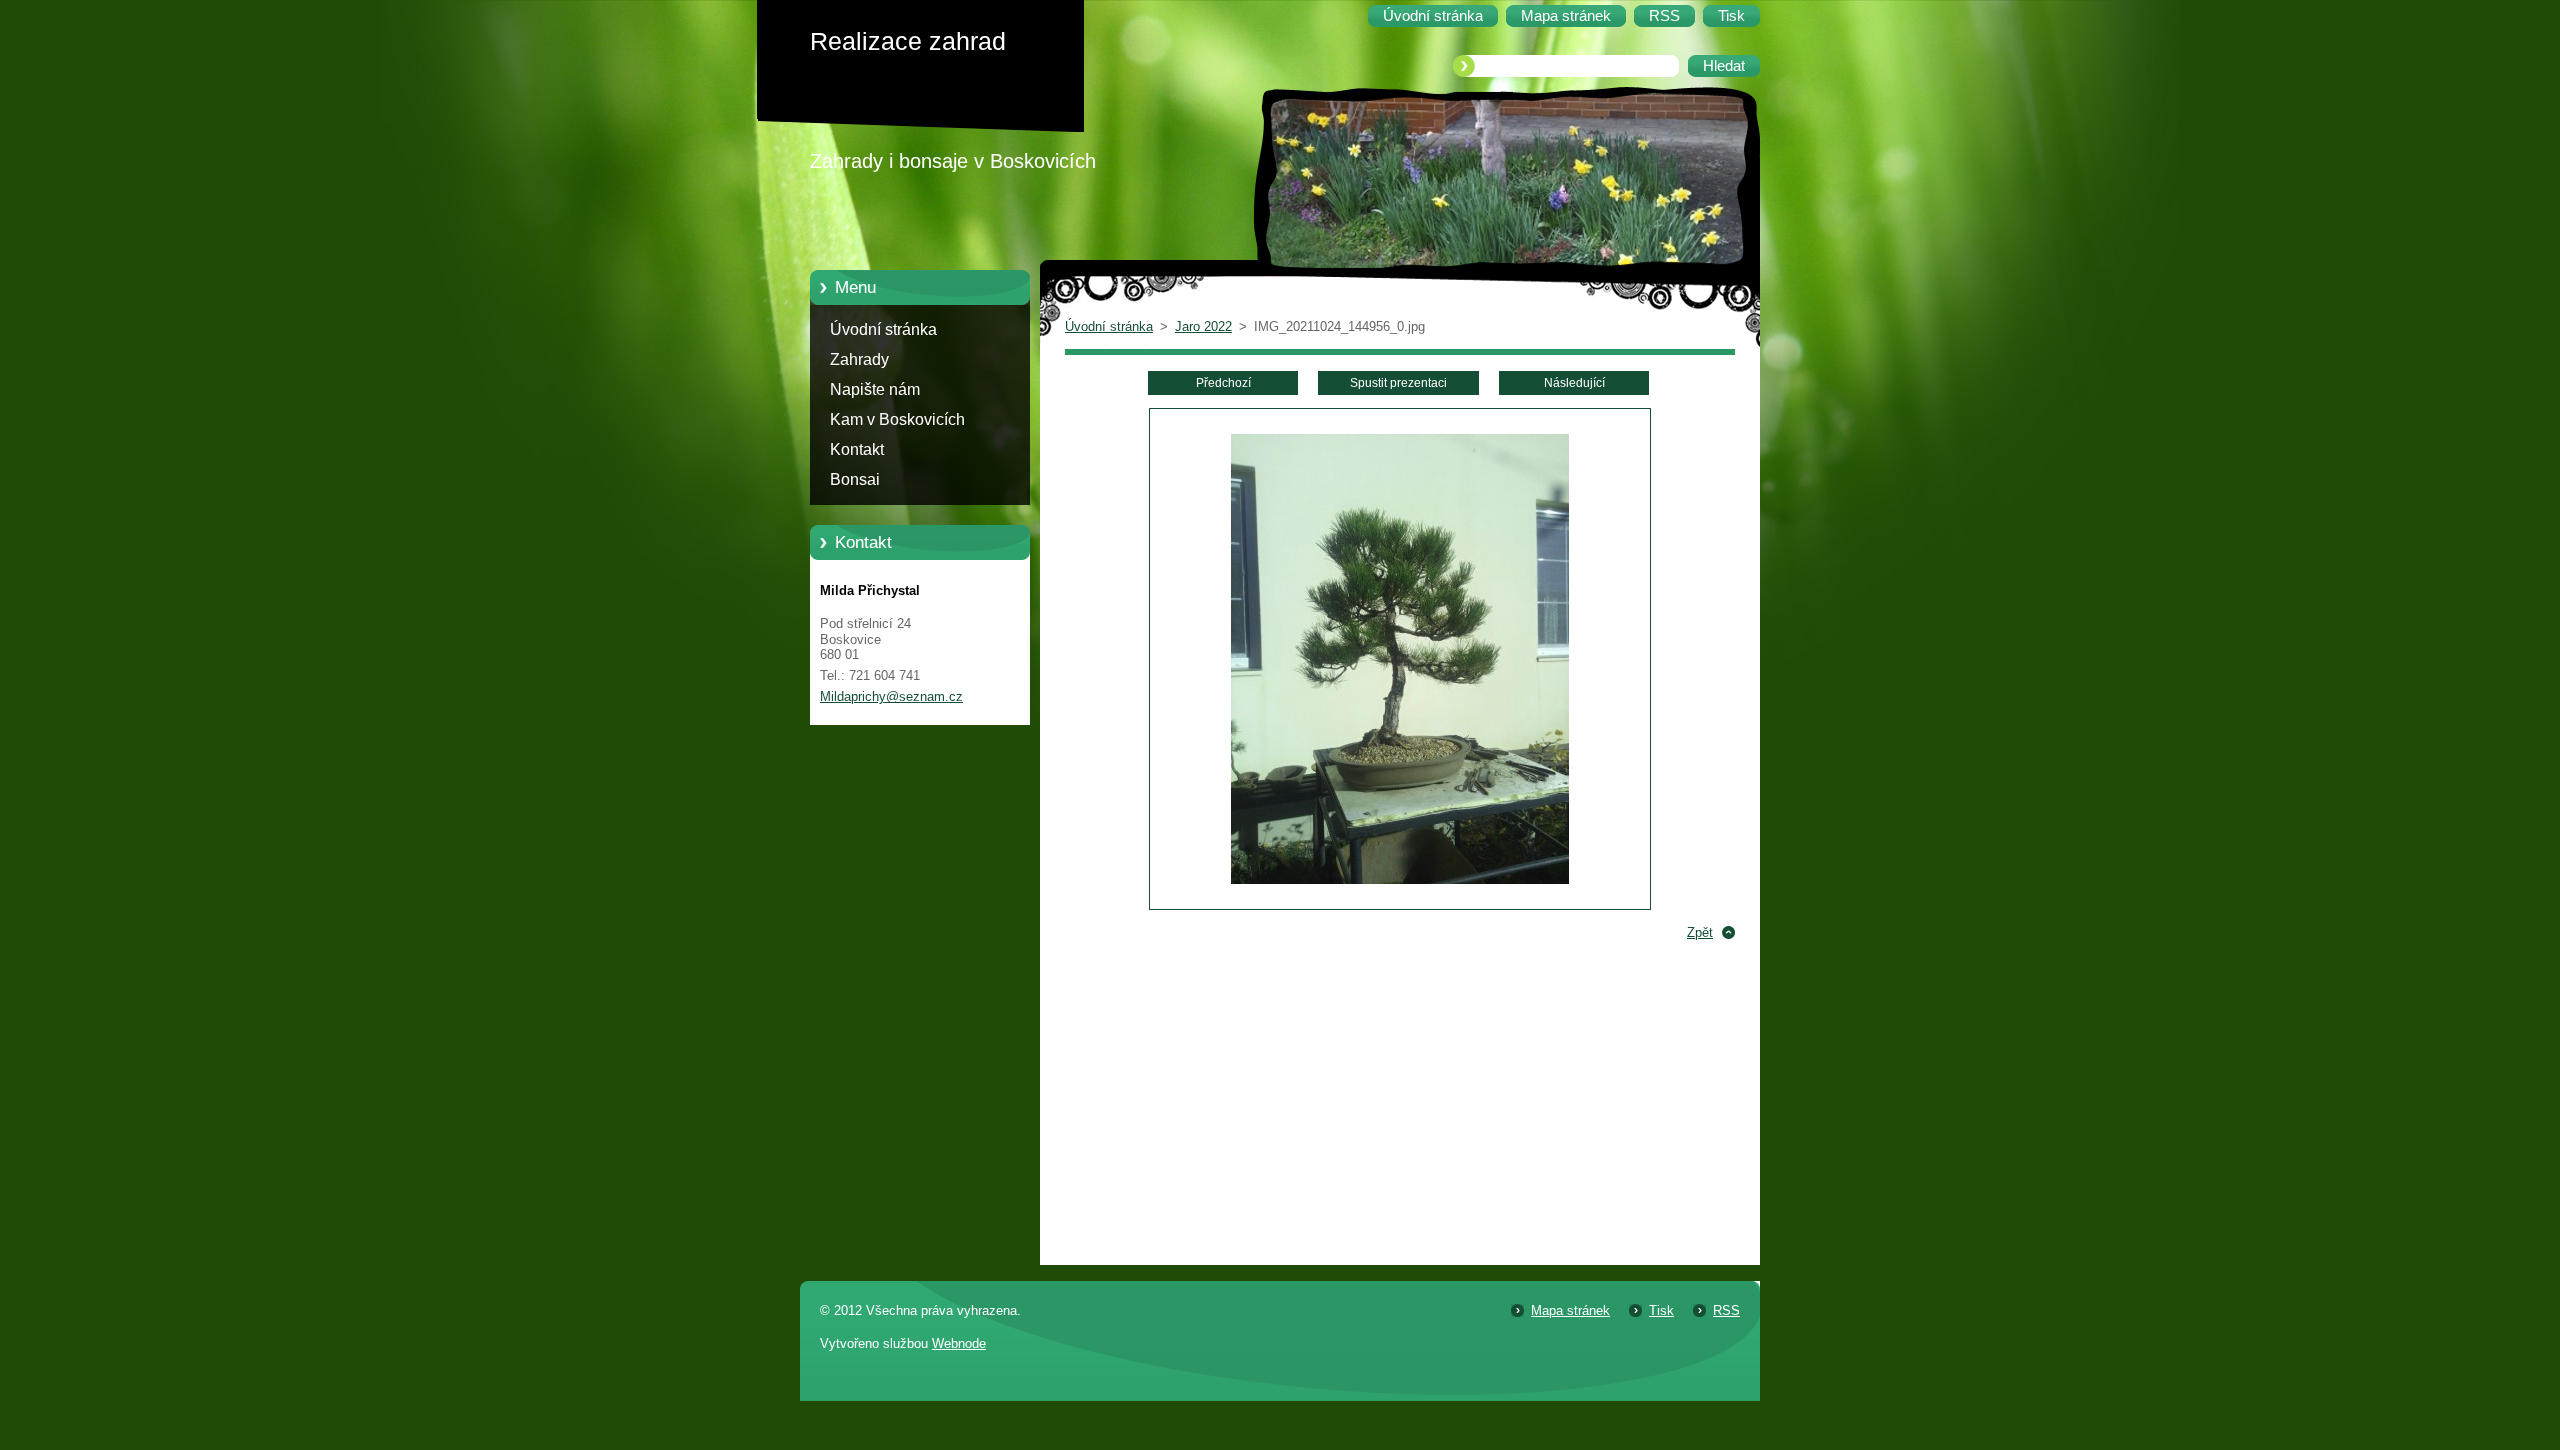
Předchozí (1223, 383)
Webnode (959, 1343)
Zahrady (859, 359)
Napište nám (875, 389)
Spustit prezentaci (1398, 383)
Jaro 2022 (1203, 326)
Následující (1574, 383)
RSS (1726, 1310)
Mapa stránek (1570, 1310)
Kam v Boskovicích (897, 419)
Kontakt (857, 449)
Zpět (1700, 932)
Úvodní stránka (883, 329)
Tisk (1661, 1310)
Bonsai (855, 479)
